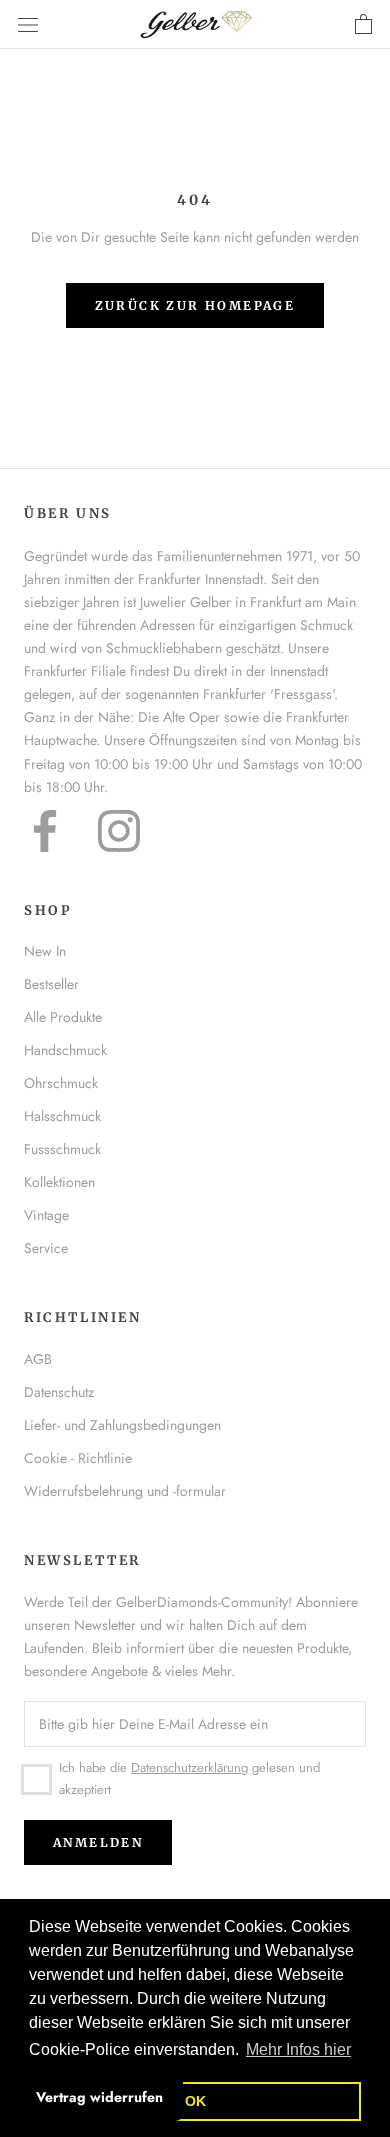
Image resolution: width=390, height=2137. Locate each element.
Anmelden (98, 1842)
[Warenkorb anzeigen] (363, 25)
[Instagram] (119, 831)
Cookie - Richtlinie (78, 1458)
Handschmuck (65, 1050)
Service (46, 1248)
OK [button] (195, 2101)
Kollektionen (59, 1182)
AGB (38, 1359)
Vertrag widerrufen (99, 2097)
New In (45, 951)
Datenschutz (59, 1392)
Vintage (46, 1215)
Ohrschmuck (61, 1083)
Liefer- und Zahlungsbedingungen (122, 1425)
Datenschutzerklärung (189, 1767)
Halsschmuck (62, 1116)
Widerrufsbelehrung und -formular (125, 1491)
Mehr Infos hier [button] (298, 2049)
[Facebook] (45, 831)
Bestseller (51, 984)
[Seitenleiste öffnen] (28, 25)
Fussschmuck (62, 1149)
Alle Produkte (63, 1017)
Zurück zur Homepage (195, 305)
